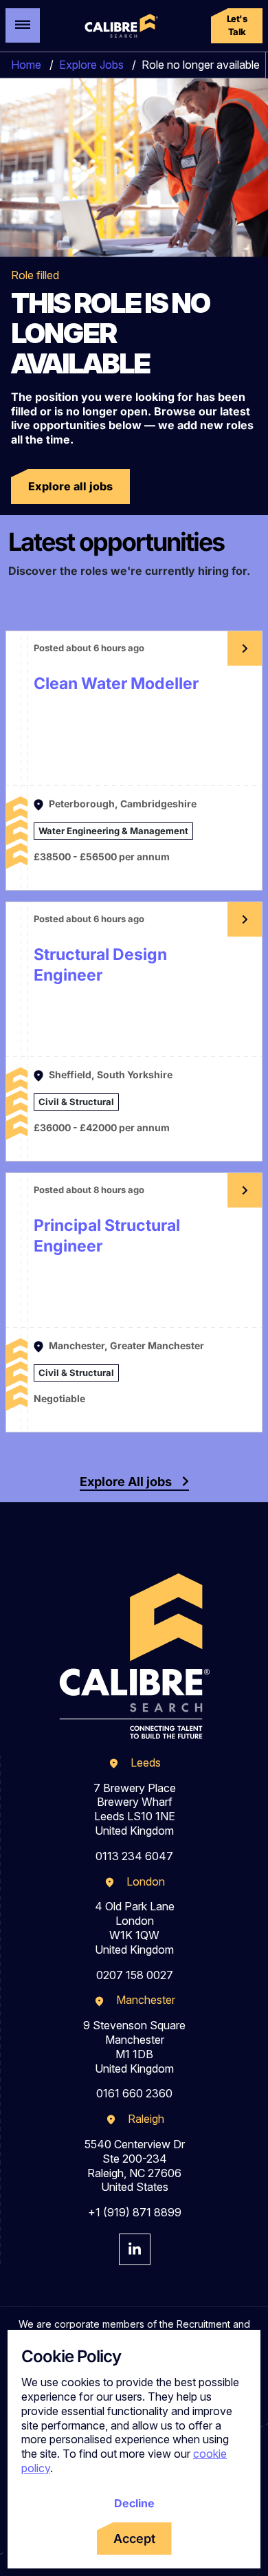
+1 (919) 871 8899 (135, 2212)
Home (26, 65)
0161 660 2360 (134, 2093)
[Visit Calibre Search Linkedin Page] (135, 2249)
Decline (134, 2503)
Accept (134, 2539)
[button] (237, 26)
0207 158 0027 (135, 1975)
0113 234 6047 (134, 1856)
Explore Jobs (91, 65)
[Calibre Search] (120, 26)
